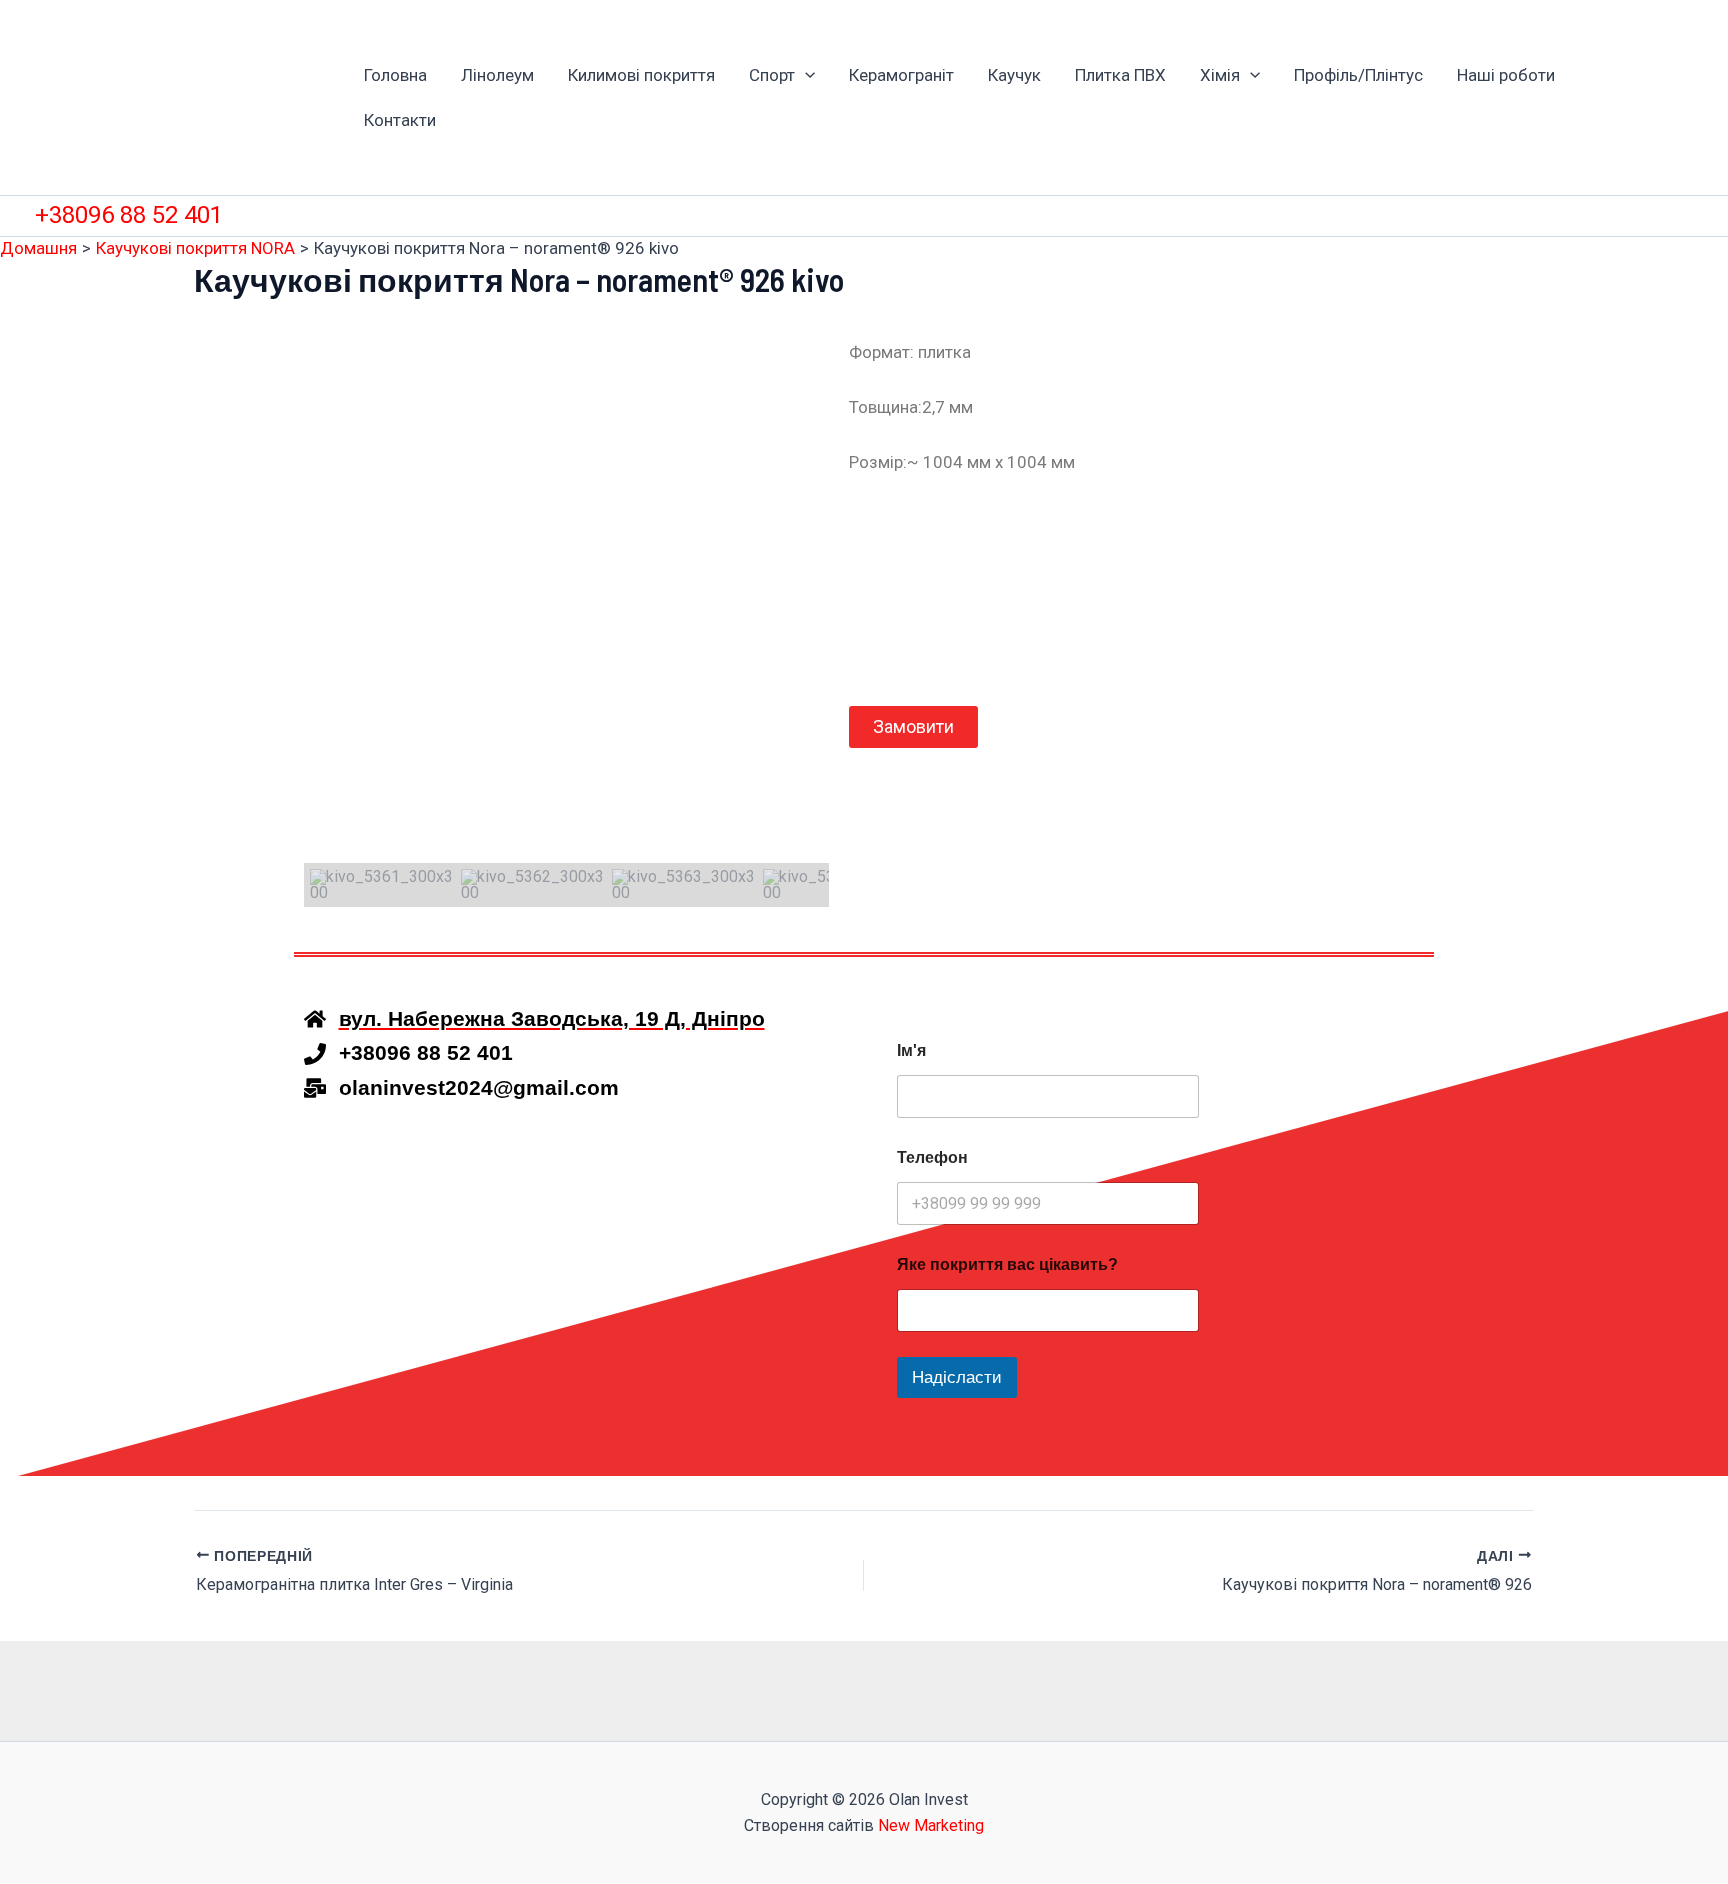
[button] (805, 75)
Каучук (1014, 75)
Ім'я (911, 1050)
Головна (395, 75)
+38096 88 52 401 (129, 215)
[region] (566, 622)
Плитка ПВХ (1120, 75)
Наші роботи (1506, 75)
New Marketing (931, 1825)
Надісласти (957, 1377)
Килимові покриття (641, 75)
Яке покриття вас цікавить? (1007, 1264)
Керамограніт (901, 75)
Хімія (1220, 75)
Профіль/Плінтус (1358, 75)
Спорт (772, 75)
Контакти (400, 120)
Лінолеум (497, 75)
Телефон (932, 1157)
